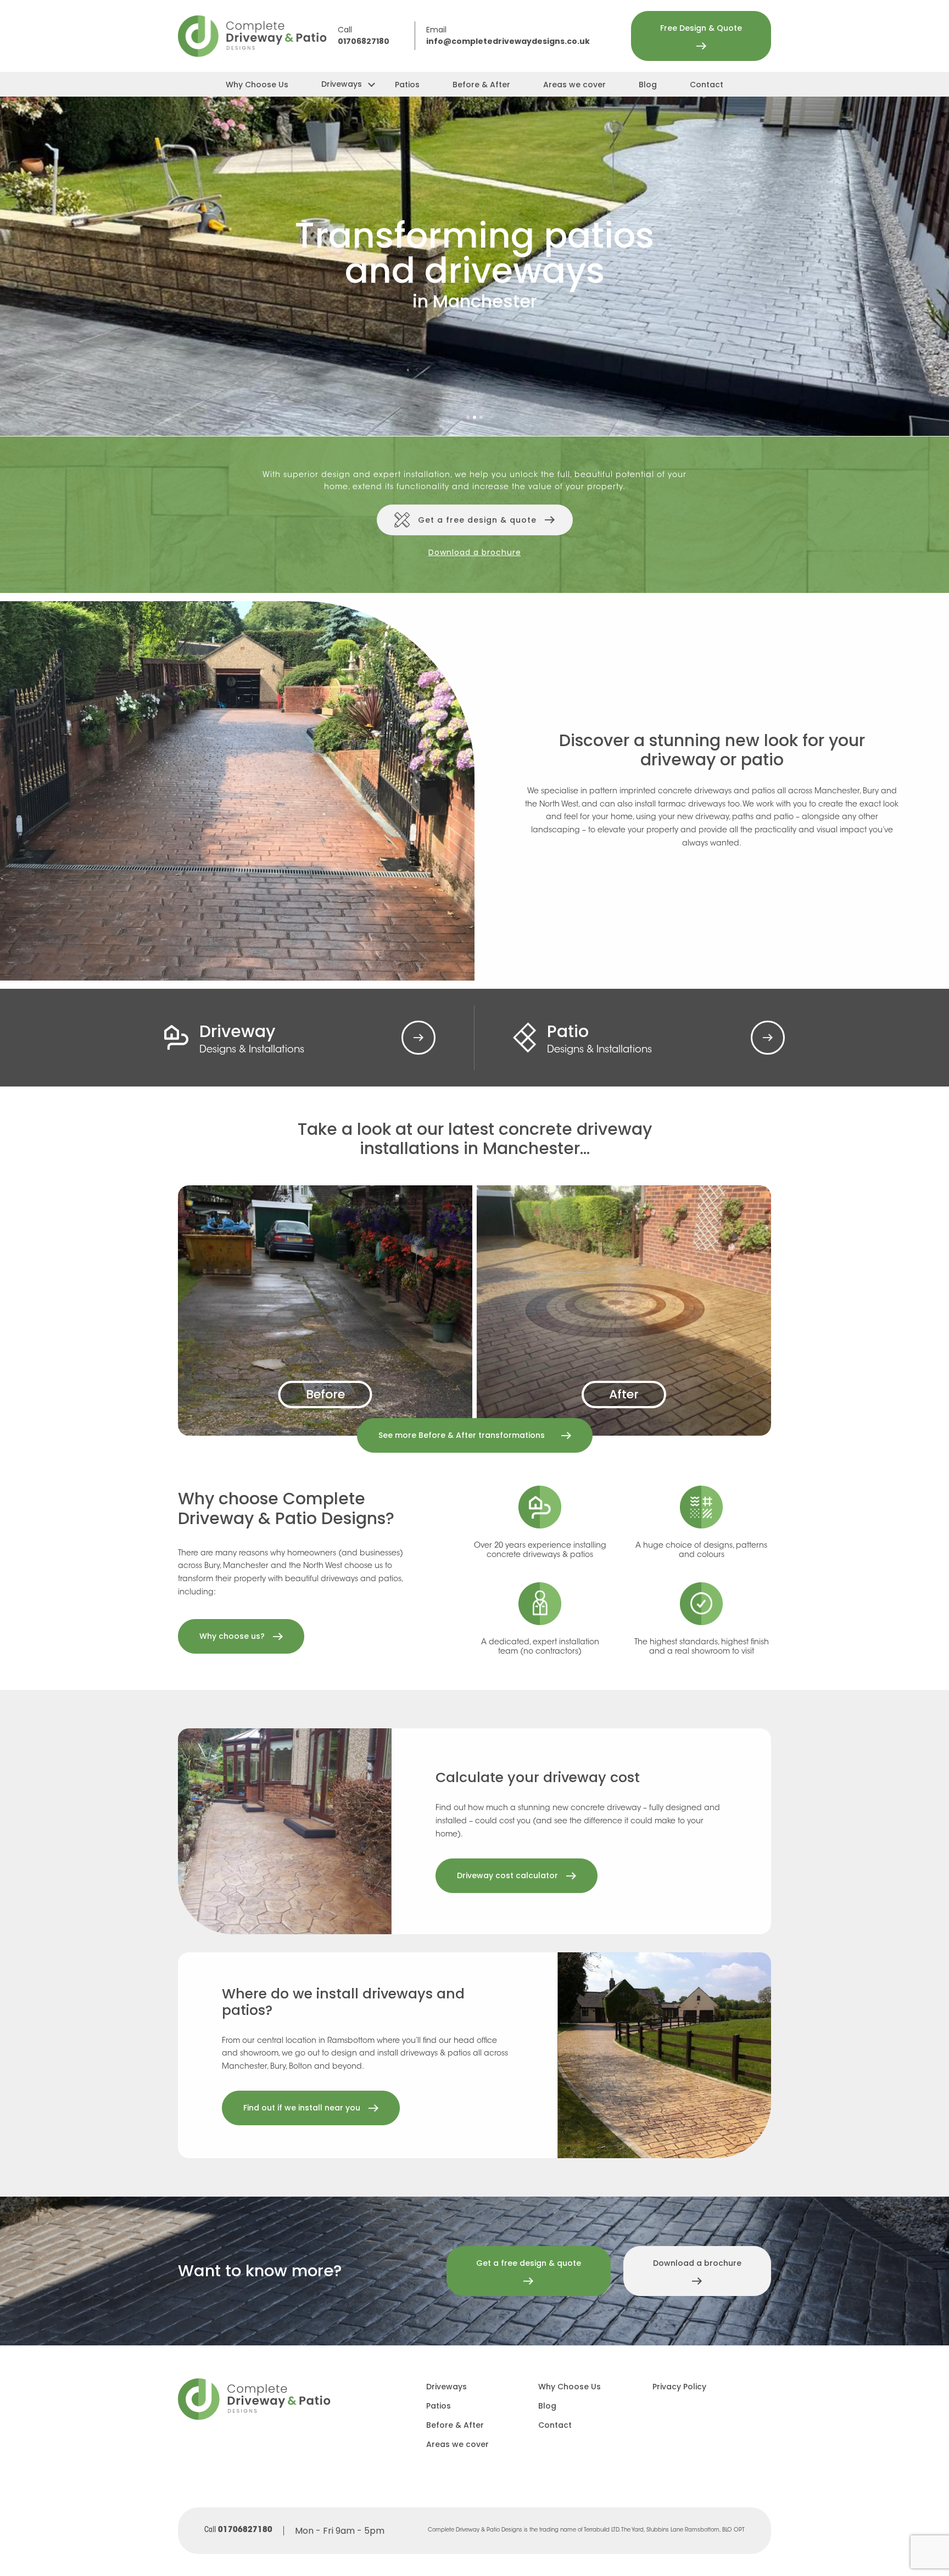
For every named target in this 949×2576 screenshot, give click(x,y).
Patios (407, 85)
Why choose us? (232, 1636)
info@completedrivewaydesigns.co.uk (508, 42)
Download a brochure (475, 552)
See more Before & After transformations (462, 1435)
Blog (648, 85)
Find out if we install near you (302, 2108)
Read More (418, 1038)
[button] (468, 417)
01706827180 (364, 42)
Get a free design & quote (477, 520)
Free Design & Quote (701, 28)
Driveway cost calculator (507, 1875)
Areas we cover (574, 85)
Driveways (342, 84)
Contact (707, 85)
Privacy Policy (679, 2387)
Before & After (481, 85)
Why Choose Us (257, 85)
